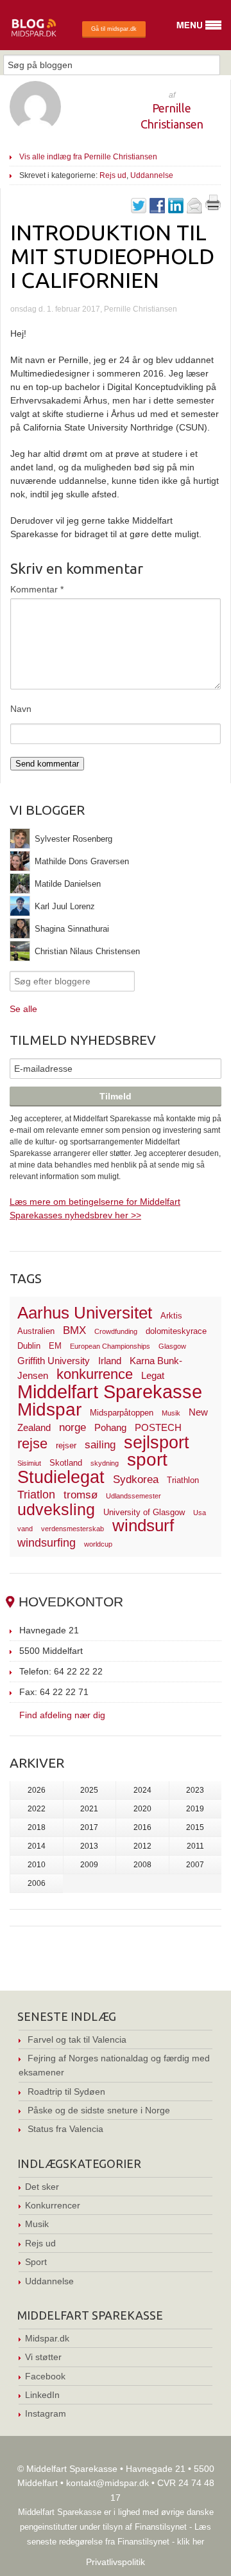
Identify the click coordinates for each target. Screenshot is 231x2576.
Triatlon (36, 1494)
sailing (100, 1445)
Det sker (42, 2187)
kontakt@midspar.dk (107, 2483)
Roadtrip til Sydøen (66, 2092)
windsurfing (47, 1542)
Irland (110, 1361)
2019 (195, 1809)
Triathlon (183, 1480)
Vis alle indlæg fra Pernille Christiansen (88, 157)
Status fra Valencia (65, 2129)
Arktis (171, 1316)
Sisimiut (29, 1463)
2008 (142, 1865)
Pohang (110, 1427)
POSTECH (158, 1427)
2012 (142, 1846)
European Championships (110, 1346)
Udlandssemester (133, 1496)
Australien (36, 1331)
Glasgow (172, 1346)
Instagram (46, 2413)
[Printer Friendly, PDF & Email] (213, 207)
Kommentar (37, 589)
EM (55, 1346)
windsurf (143, 1525)
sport (147, 1460)
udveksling (56, 1509)
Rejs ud (113, 175)
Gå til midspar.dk (114, 29)
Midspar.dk (47, 2338)
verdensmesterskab (73, 1529)
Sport (36, 2262)
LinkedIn (42, 2395)
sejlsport (157, 1443)
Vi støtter (43, 2357)
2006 (37, 1883)
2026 (37, 1790)
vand (25, 1529)
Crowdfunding (116, 1331)
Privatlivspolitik (116, 2562)
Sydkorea (136, 1479)
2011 (195, 1846)
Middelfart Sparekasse (110, 1391)
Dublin (29, 1346)
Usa (200, 1513)
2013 (89, 1846)
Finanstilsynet (161, 2527)
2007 (195, 1865)
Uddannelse (152, 175)
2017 (89, 1827)
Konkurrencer (53, 2205)
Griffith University (54, 1361)
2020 (142, 1809)
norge (73, 1427)
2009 (89, 1865)
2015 (195, 1827)
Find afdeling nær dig (62, 1715)
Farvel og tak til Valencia (77, 2039)
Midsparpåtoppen (122, 1413)
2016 (142, 1827)
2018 (37, 1827)
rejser (66, 1445)
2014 (37, 1846)
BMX (74, 1330)
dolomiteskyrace (176, 1331)
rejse (32, 1443)
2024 (142, 1790)
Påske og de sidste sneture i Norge (99, 2110)
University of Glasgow (144, 1512)
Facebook (45, 2376)
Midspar (49, 1409)
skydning (105, 1463)
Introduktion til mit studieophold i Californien (112, 256)
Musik (171, 1413)
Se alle (23, 1009)
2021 (89, 1809)
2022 (37, 1809)
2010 (37, 1865)
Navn (21, 709)
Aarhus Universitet (85, 1313)
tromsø (81, 1495)
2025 (89, 1790)
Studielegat (61, 1477)
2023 (195, 1790)
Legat (153, 1375)
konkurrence (95, 1374)
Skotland (66, 1463)
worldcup (98, 1544)
